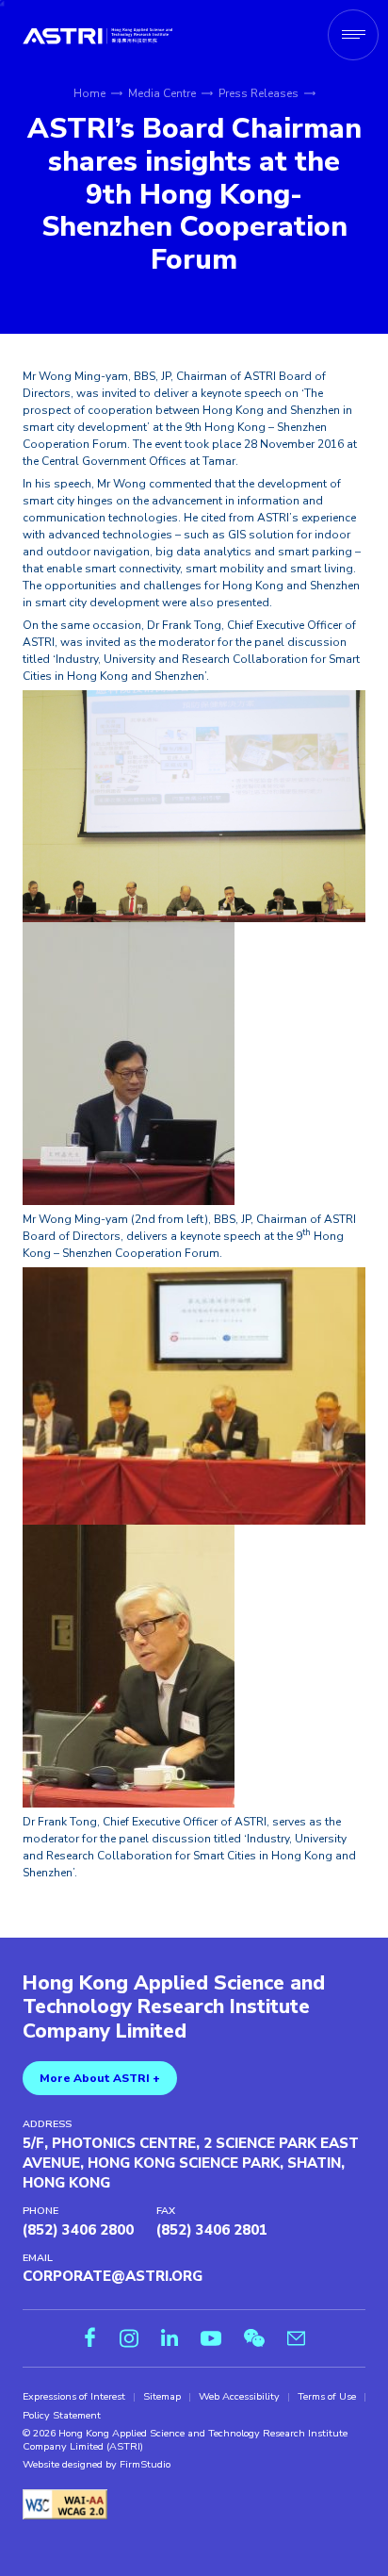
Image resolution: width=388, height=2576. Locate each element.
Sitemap (162, 2397)
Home (89, 93)
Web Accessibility (239, 2397)
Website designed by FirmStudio (97, 2465)
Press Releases (259, 93)
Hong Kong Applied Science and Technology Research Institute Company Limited (174, 2008)
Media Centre (162, 93)
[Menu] (353, 35)
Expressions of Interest (74, 2397)
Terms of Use (327, 2397)
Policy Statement (62, 2416)
